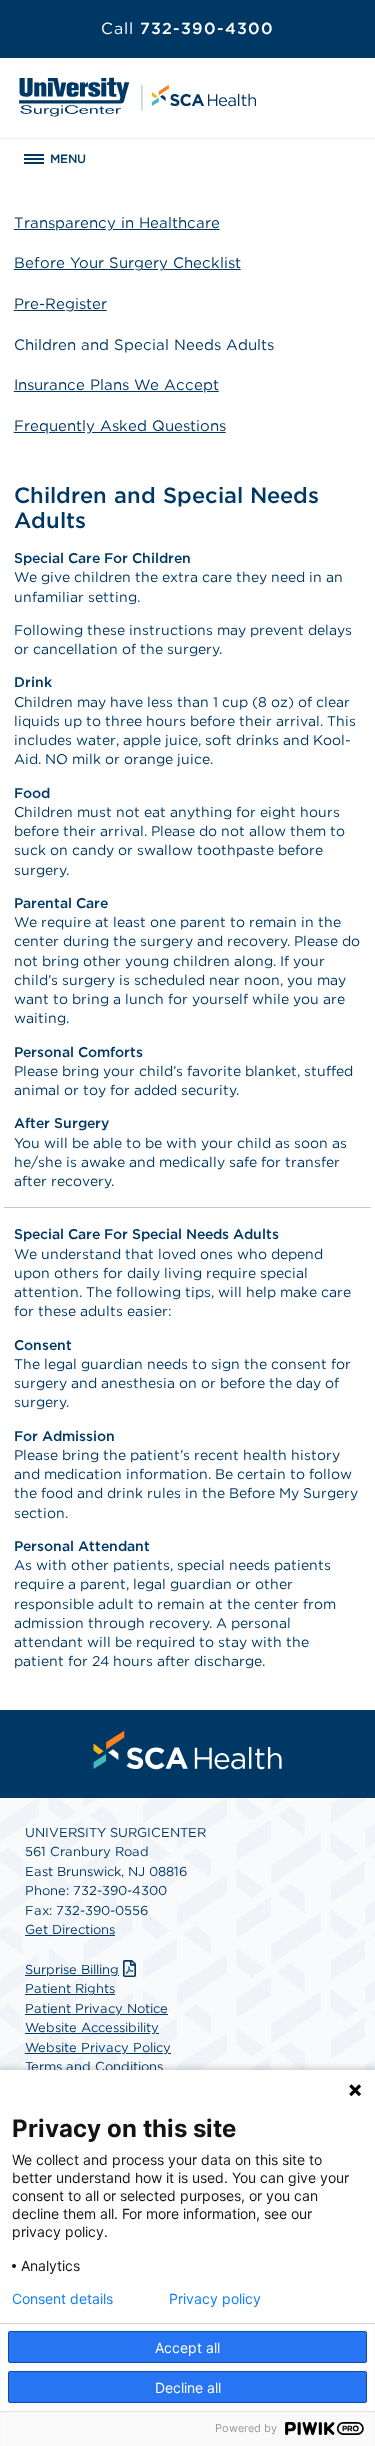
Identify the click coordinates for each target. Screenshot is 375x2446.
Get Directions (70, 1929)
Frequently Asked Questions (120, 426)
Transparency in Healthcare (117, 223)
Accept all (187, 2347)
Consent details (62, 2299)
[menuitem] (188, 1750)
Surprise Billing (72, 1969)
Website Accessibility (92, 2027)
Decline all (188, 2387)
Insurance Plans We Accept (116, 385)
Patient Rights (70, 1988)
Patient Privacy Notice (96, 2008)
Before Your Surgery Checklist (127, 263)
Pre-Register (60, 304)
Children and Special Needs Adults (144, 345)
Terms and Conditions (94, 2066)
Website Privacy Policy (98, 2047)
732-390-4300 (187, 28)
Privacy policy (215, 2299)
